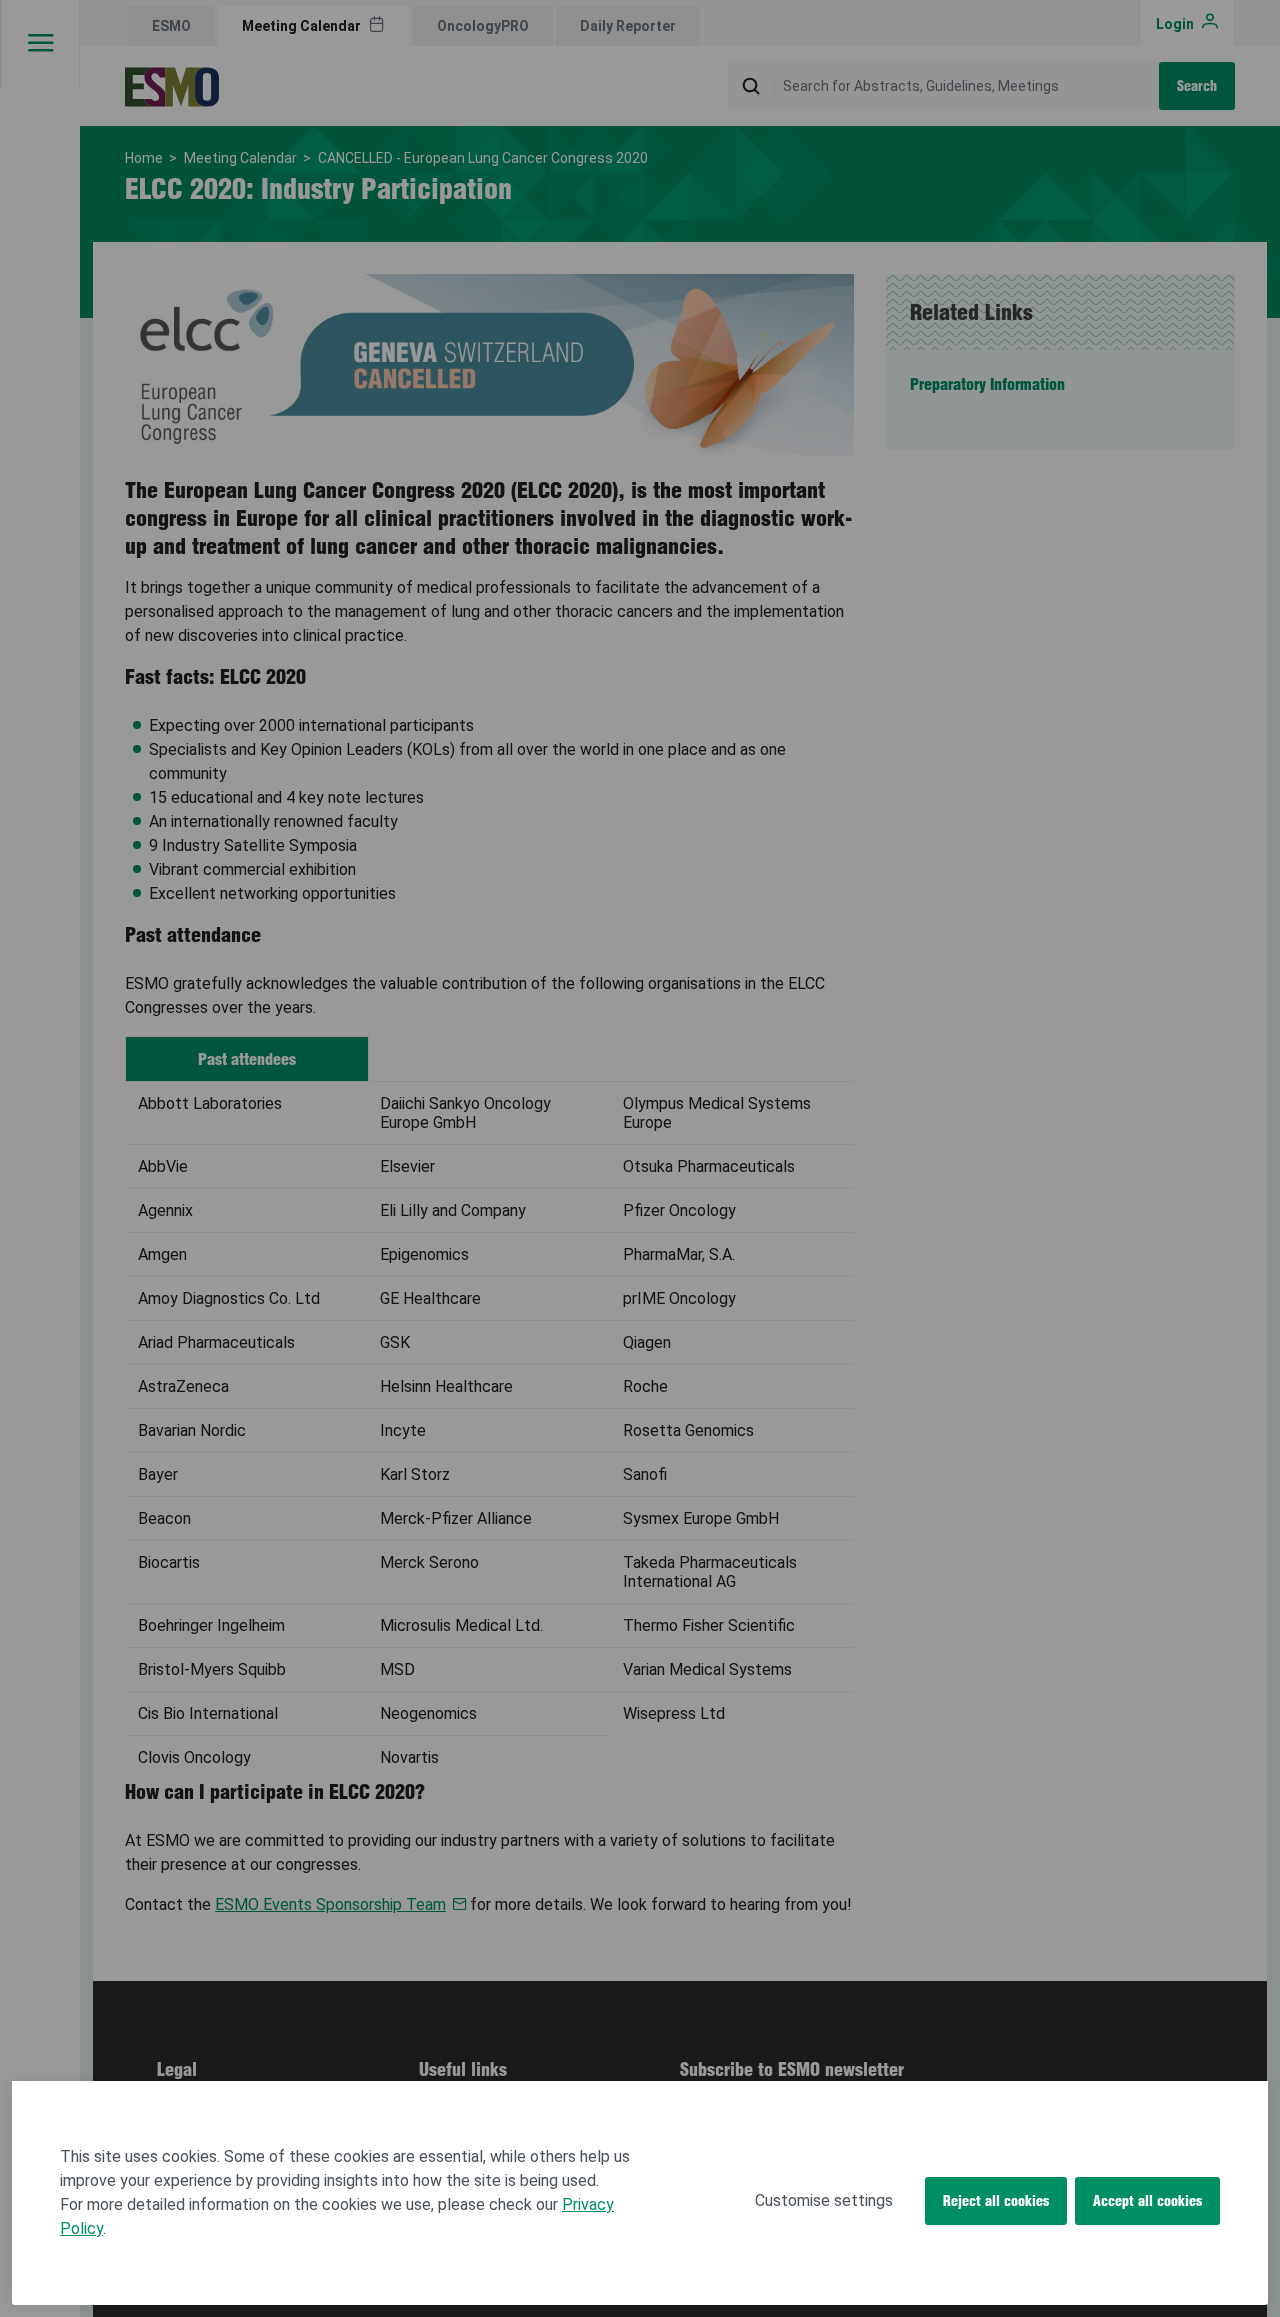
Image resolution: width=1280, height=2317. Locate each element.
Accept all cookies (1147, 2201)
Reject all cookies (996, 2201)
